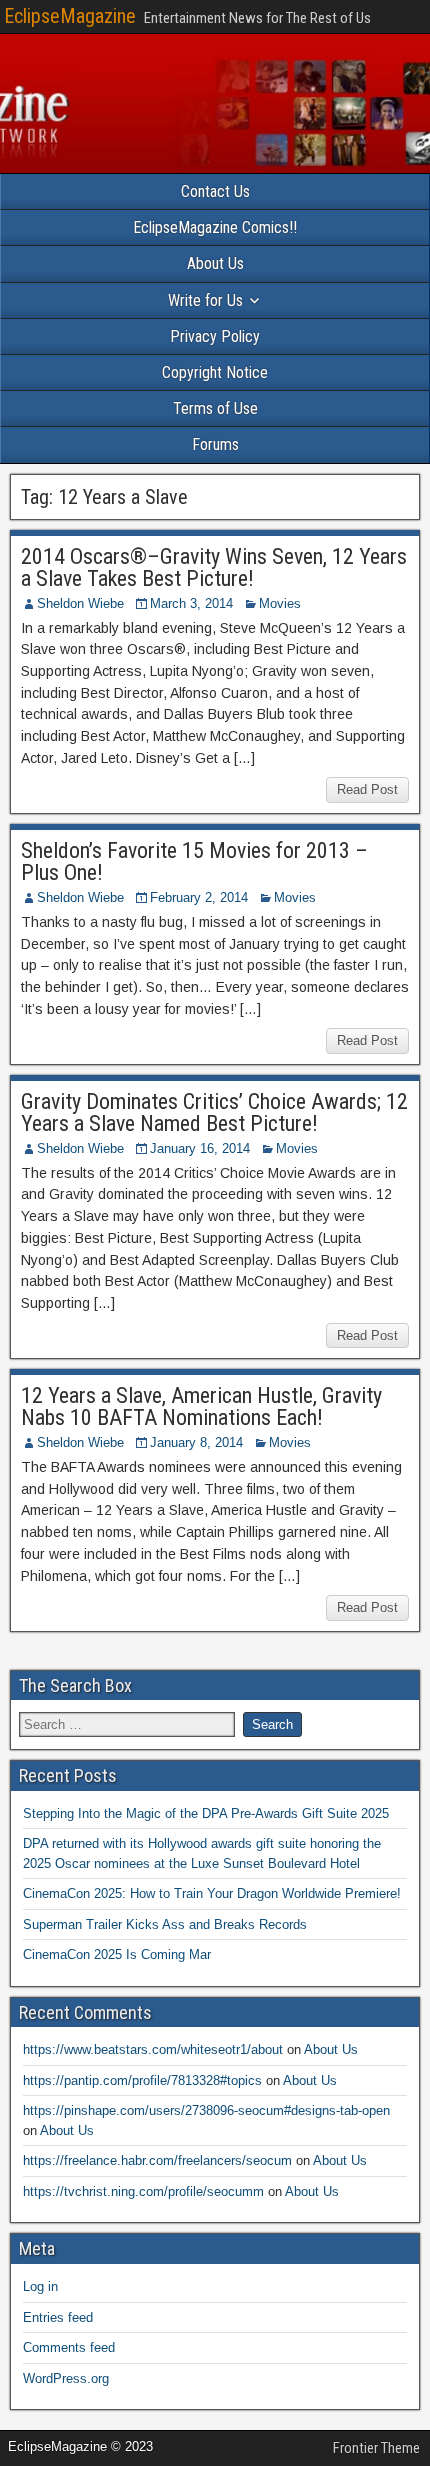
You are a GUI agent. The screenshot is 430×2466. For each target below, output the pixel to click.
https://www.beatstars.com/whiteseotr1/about (153, 2049)
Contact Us (215, 191)
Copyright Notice (215, 372)
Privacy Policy (215, 336)
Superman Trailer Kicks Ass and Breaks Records (165, 1924)
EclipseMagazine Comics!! (215, 227)
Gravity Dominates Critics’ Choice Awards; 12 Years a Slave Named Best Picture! (214, 1112)
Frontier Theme (376, 2448)
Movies (280, 603)
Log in (40, 2286)
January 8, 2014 (196, 1442)
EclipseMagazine (70, 16)
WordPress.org (66, 2378)
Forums (215, 444)
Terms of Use (215, 408)
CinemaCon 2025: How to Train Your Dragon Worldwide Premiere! (212, 1893)
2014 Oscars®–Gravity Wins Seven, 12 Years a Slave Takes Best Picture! (214, 567)
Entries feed (58, 2317)
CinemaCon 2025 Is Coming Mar (117, 1954)
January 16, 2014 (200, 1148)
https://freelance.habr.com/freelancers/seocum (157, 2160)
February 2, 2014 (199, 897)
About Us (215, 263)
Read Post (367, 789)
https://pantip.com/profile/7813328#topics (142, 2080)
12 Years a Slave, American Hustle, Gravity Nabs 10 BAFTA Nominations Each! (201, 1406)
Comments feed (69, 2347)
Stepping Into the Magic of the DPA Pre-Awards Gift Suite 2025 (206, 1813)
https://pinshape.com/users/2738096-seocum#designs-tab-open (206, 2110)
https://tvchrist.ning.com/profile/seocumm (143, 2191)
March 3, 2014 (191, 603)
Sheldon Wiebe (80, 603)
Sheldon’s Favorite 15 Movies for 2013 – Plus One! (194, 861)
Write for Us (205, 300)
